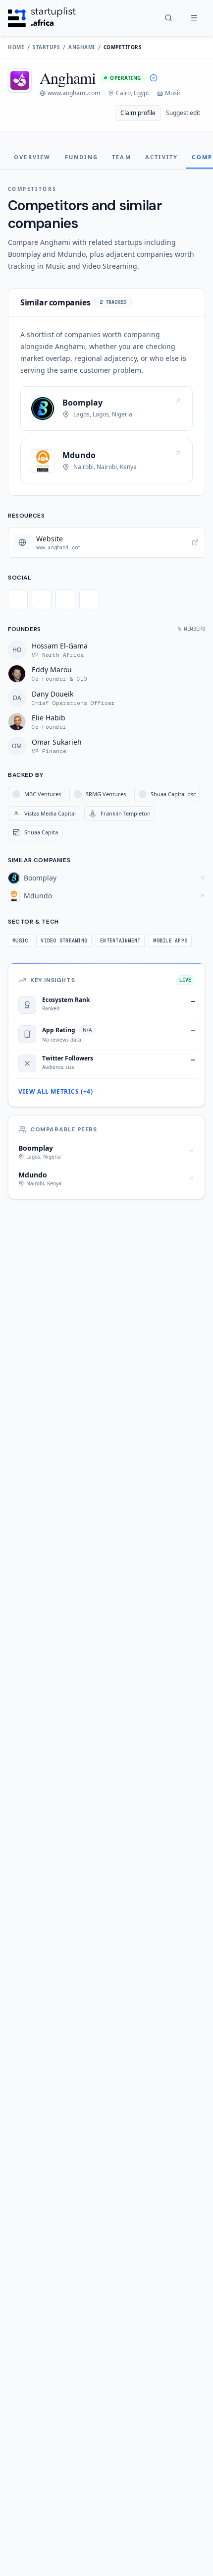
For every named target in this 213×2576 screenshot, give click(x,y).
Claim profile (138, 113)
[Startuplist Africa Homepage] (42, 18)
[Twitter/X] (18, 599)
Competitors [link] (123, 47)
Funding (81, 157)
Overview (32, 157)
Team (122, 157)
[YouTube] (89, 599)
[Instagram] (65, 599)
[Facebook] (42, 599)
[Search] (168, 18)
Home (16, 47)
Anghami (82, 47)
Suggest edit (183, 113)
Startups (46, 47)
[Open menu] (194, 18)
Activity (162, 157)
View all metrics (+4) (56, 1092)
